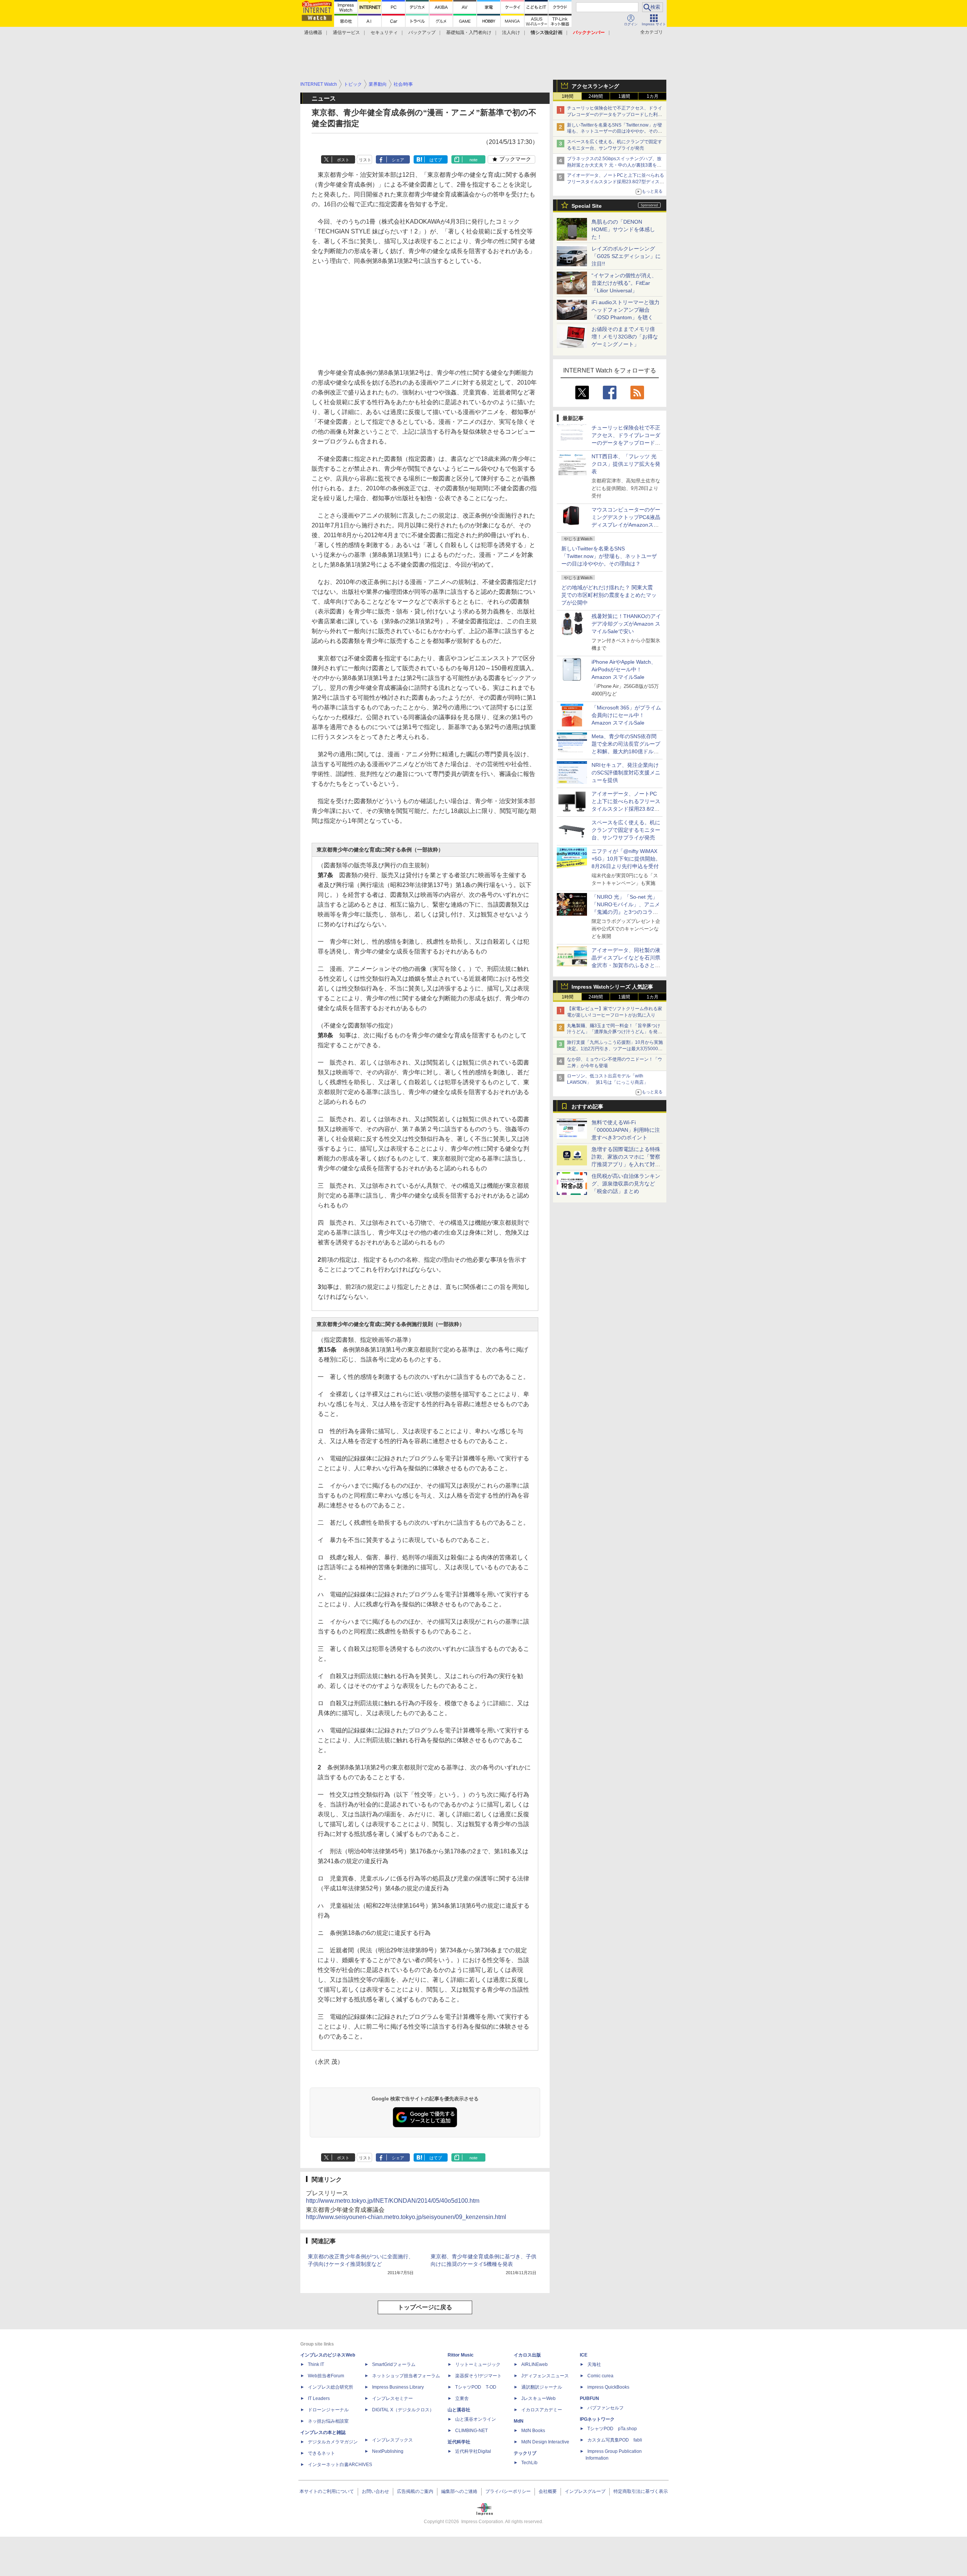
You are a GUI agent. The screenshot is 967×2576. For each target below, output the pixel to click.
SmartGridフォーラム (394, 2364)
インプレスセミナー (392, 2398)
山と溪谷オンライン (476, 2419)
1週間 (624, 96)
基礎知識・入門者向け (469, 32)
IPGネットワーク (597, 2419)
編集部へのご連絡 (459, 2491)
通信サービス (346, 32)
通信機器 (313, 32)
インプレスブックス (392, 2440)
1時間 (568, 96)
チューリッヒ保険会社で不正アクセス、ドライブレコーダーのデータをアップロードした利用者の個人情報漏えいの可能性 (615, 114)
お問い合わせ (375, 2491)
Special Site (587, 206)
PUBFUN (589, 2398)
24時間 (596, 96)
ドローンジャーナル (328, 2410)
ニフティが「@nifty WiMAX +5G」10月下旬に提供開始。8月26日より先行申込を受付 (626, 859)
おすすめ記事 (587, 1106)
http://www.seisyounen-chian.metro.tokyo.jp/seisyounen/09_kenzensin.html (406, 2217)
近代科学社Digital (473, 2451)
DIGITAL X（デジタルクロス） (403, 2410)
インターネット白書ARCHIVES (340, 2465)
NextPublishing (388, 2451)
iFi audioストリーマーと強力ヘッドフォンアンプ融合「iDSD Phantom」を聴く (626, 310)
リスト (365, 160)
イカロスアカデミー (542, 2410)
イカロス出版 (527, 2355)
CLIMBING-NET (471, 2431)
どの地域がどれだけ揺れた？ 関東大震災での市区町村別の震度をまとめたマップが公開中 (609, 595)
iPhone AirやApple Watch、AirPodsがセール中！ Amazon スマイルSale (624, 669)
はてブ (436, 160)
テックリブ (525, 2453)
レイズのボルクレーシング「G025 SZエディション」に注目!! (626, 256)
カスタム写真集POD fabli (615, 2440)
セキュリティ (384, 32)
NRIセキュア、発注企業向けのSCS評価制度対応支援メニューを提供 (626, 773)
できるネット (321, 2453)
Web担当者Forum (326, 2376)
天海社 (594, 2364)
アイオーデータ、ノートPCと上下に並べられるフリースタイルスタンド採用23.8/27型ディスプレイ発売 (616, 182)
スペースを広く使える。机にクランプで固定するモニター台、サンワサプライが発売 (626, 830)
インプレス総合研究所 (331, 2387)
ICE (584, 2355)
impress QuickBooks (608, 2387)
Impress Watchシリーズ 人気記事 (612, 987)
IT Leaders (319, 2398)
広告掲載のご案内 (415, 2491)
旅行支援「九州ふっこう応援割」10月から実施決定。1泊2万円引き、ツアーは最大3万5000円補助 (615, 1049)
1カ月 (653, 96)
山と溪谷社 (459, 2410)
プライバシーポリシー (508, 2491)
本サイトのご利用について (327, 2491)
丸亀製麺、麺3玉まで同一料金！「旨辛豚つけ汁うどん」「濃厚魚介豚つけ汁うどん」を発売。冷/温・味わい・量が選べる (614, 1032)
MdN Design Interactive (545, 2442)
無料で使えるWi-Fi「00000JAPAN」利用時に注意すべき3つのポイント (626, 1130)
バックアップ (422, 32)
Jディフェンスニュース (545, 2376)
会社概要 (548, 2491)
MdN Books (533, 2431)
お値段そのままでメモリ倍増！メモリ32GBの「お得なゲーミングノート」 (625, 337)
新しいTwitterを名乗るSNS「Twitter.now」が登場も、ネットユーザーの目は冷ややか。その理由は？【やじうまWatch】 (615, 131)
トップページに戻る (425, 2307)
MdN (519, 2421)
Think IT (316, 2364)
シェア (398, 160)
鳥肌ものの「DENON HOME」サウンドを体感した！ (623, 229)
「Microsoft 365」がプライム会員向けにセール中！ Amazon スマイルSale (626, 715)
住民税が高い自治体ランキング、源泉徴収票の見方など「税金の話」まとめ (626, 1184)
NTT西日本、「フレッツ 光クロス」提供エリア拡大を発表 (626, 464)
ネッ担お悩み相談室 (328, 2421)
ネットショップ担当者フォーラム (406, 2376)
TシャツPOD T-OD (476, 2387)
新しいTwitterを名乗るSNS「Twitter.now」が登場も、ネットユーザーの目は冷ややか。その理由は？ (609, 556)
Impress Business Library (398, 2387)
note (473, 160)
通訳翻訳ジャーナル (542, 2387)
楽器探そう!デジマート (478, 2376)
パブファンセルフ (606, 2408)
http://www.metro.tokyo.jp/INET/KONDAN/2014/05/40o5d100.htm (393, 2201)
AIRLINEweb (534, 2364)
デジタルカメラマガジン (333, 2442)
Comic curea (600, 2376)
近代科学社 (459, 2442)
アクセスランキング (595, 86)
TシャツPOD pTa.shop (612, 2429)
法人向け (511, 32)
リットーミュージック (478, 2364)
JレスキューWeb (538, 2398)
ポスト (343, 160)
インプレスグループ (585, 2491)
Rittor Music (461, 2355)
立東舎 (462, 2398)
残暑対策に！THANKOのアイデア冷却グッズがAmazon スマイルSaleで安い (626, 624)
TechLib (529, 2463)
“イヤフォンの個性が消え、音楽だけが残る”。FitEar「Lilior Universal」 (624, 283)
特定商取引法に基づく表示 (641, 2491)
